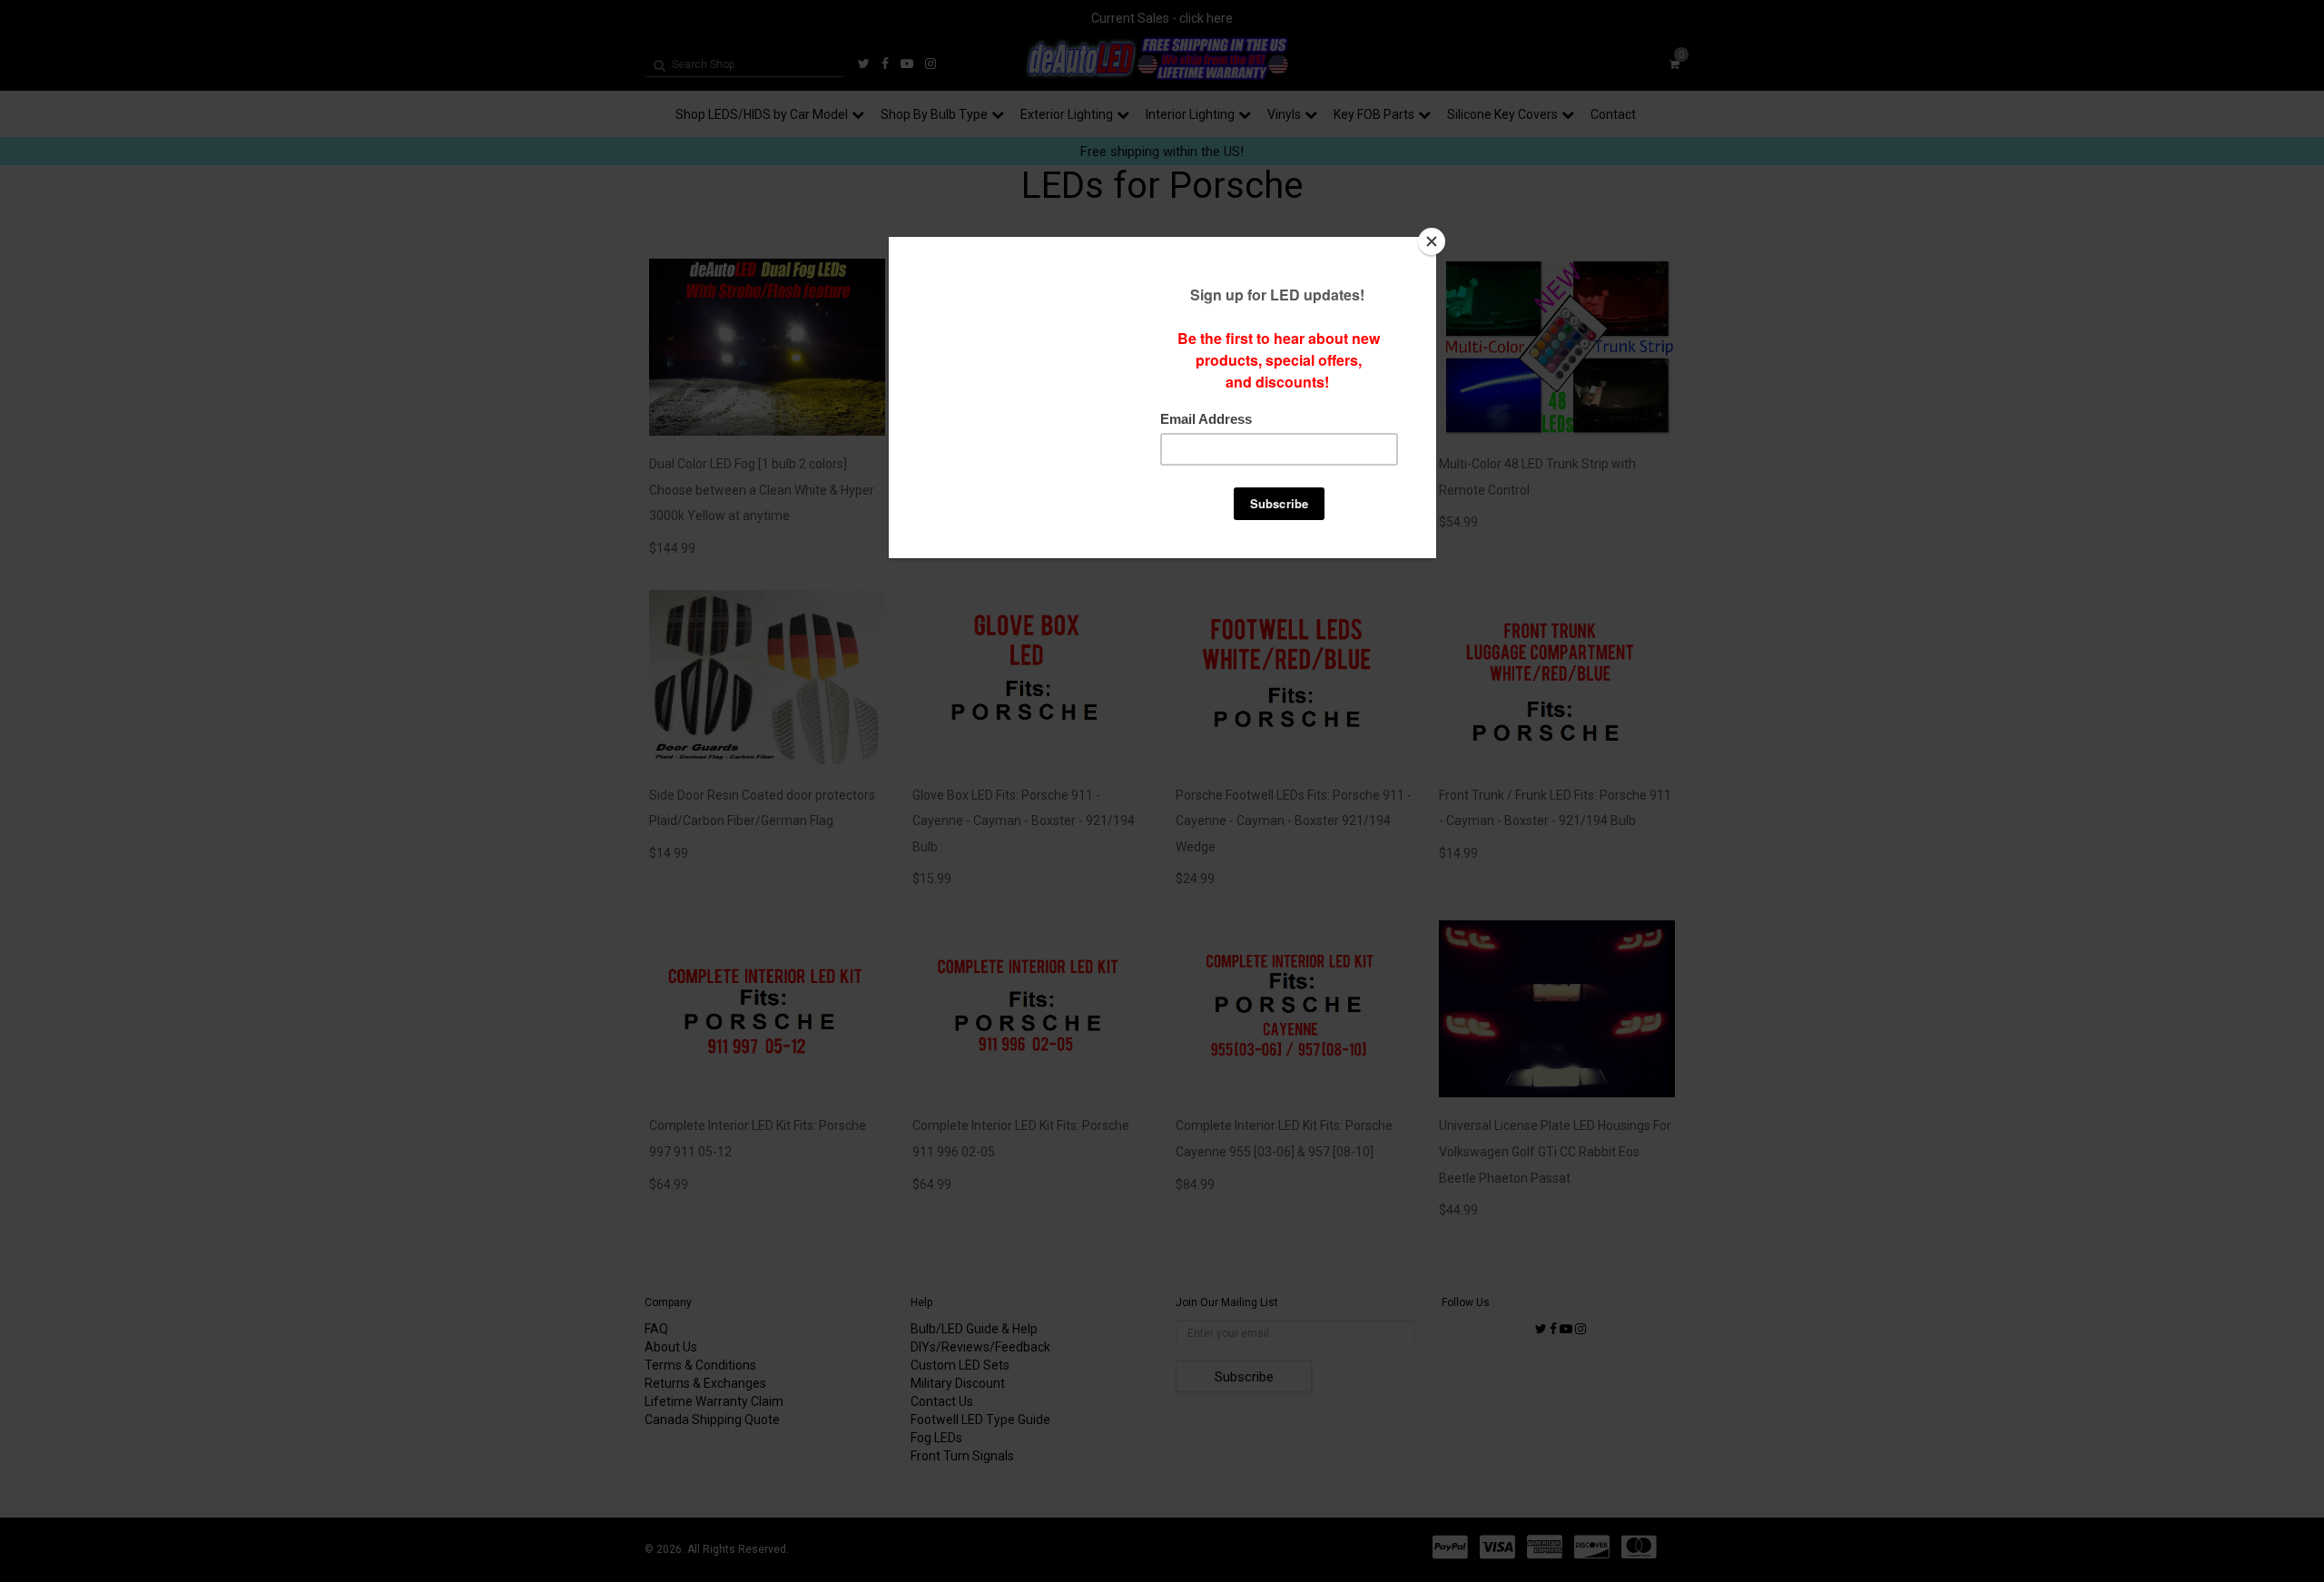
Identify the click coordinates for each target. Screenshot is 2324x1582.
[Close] (1432, 241)
